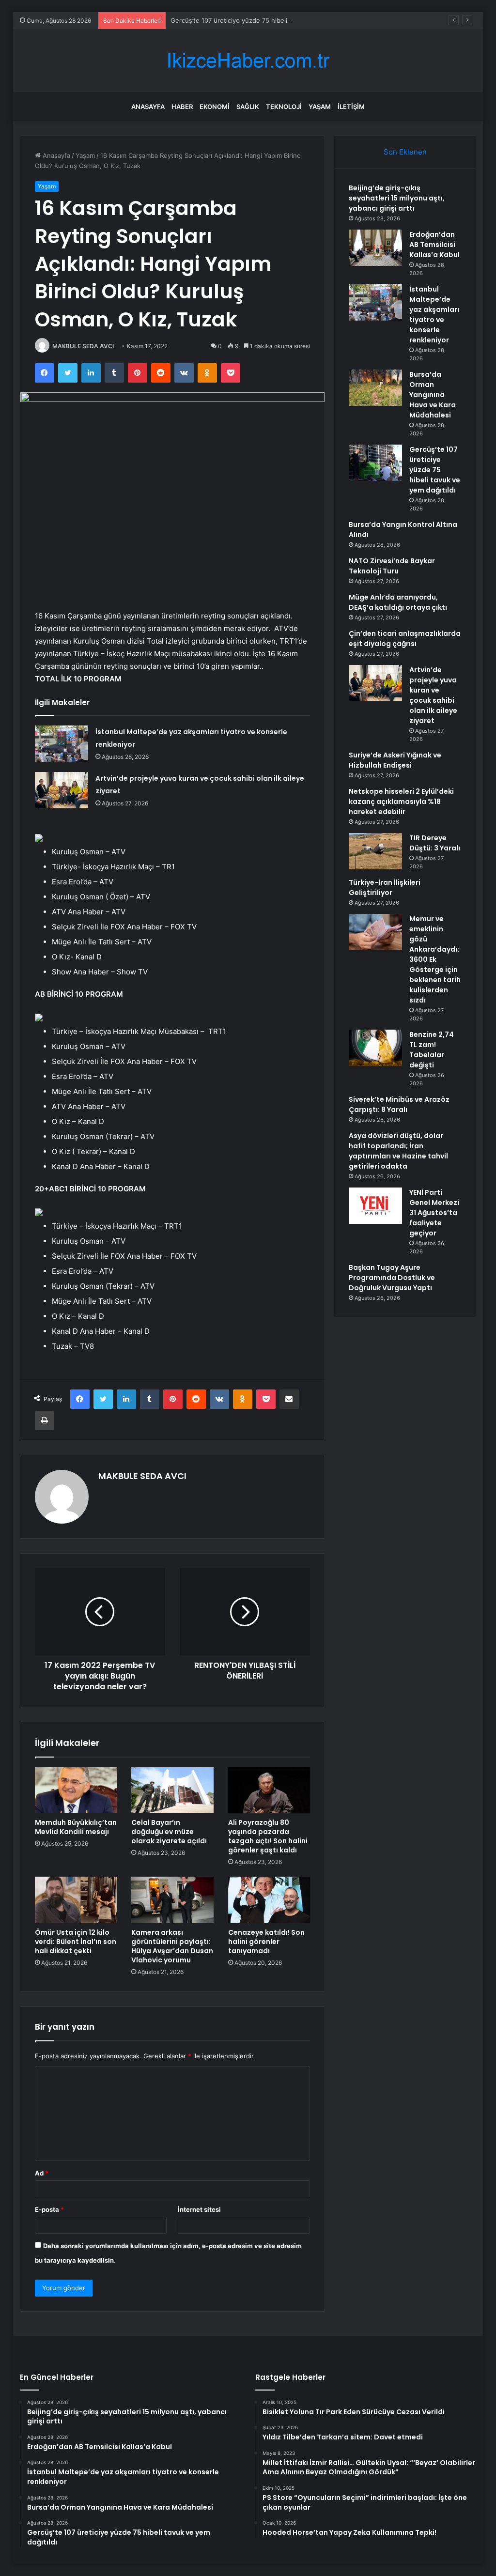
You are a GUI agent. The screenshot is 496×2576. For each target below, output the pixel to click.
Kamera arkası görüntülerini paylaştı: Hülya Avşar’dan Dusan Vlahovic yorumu (172, 1946)
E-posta (49, 2209)
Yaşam (320, 107)
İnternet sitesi (199, 2209)
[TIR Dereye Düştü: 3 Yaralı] (375, 851)
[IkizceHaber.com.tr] (248, 61)
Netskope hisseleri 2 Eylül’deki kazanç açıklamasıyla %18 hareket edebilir (401, 802)
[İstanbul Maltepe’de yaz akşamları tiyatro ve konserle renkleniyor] (62, 744)
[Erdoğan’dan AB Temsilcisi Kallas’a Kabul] (375, 248)
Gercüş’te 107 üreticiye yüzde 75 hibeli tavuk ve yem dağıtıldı (263, 20)
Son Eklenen (405, 152)
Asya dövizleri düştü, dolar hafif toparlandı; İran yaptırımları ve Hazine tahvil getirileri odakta (398, 1151)
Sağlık (248, 107)
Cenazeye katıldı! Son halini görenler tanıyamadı (266, 1942)
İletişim (351, 107)
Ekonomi (215, 107)
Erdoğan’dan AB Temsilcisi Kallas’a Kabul (434, 245)
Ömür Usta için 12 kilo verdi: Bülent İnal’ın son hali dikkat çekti (76, 1942)
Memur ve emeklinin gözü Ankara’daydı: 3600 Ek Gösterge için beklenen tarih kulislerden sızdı (435, 959)
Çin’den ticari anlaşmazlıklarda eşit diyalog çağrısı (405, 639)
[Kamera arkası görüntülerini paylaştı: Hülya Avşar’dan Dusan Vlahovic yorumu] (172, 1900)
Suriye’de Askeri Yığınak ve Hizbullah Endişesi (395, 760)
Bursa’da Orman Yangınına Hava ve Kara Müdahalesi (433, 395)
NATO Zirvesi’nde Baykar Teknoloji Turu (392, 566)
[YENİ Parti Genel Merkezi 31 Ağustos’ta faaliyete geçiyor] (375, 1206)
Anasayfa (148, 107)
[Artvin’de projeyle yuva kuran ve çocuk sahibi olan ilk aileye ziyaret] (62, 790)
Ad (42, 2173)
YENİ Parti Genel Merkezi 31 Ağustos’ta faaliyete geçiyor (434, 1213)
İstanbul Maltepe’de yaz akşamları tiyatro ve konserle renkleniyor (434, 315)
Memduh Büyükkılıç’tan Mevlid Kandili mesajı (76, 1827)
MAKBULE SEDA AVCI (83, 346)
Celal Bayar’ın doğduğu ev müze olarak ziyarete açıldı (169, 1832)
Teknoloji (284, 107)
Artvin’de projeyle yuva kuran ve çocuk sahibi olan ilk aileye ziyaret (433, 695)
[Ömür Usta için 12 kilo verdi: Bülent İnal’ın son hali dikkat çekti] (76, 1900)
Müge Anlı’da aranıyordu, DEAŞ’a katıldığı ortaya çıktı (398, 602)
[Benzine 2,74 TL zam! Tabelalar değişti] (375, 1048)
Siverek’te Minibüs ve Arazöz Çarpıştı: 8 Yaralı (399, 1104)
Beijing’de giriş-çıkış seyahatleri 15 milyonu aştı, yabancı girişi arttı (397, 198)
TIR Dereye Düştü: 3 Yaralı (435, 843)
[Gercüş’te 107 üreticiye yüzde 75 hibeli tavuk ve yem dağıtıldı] (375, 463)
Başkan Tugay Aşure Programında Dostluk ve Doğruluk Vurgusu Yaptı (392, 1278)
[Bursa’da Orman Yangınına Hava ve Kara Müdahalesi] (375, 388)
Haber (182, 107)
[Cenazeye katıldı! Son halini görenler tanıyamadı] (269, 1900)
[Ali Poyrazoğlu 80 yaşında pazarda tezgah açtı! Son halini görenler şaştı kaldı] (269, 1790)
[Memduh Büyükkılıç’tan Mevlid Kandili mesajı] (76, 1790)
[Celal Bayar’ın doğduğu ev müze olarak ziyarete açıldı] (172, 1790)
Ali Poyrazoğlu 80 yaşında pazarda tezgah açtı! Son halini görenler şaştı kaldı (268, 1836)
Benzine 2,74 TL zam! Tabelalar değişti (432, 1050)
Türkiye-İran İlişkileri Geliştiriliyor (385, 887)
